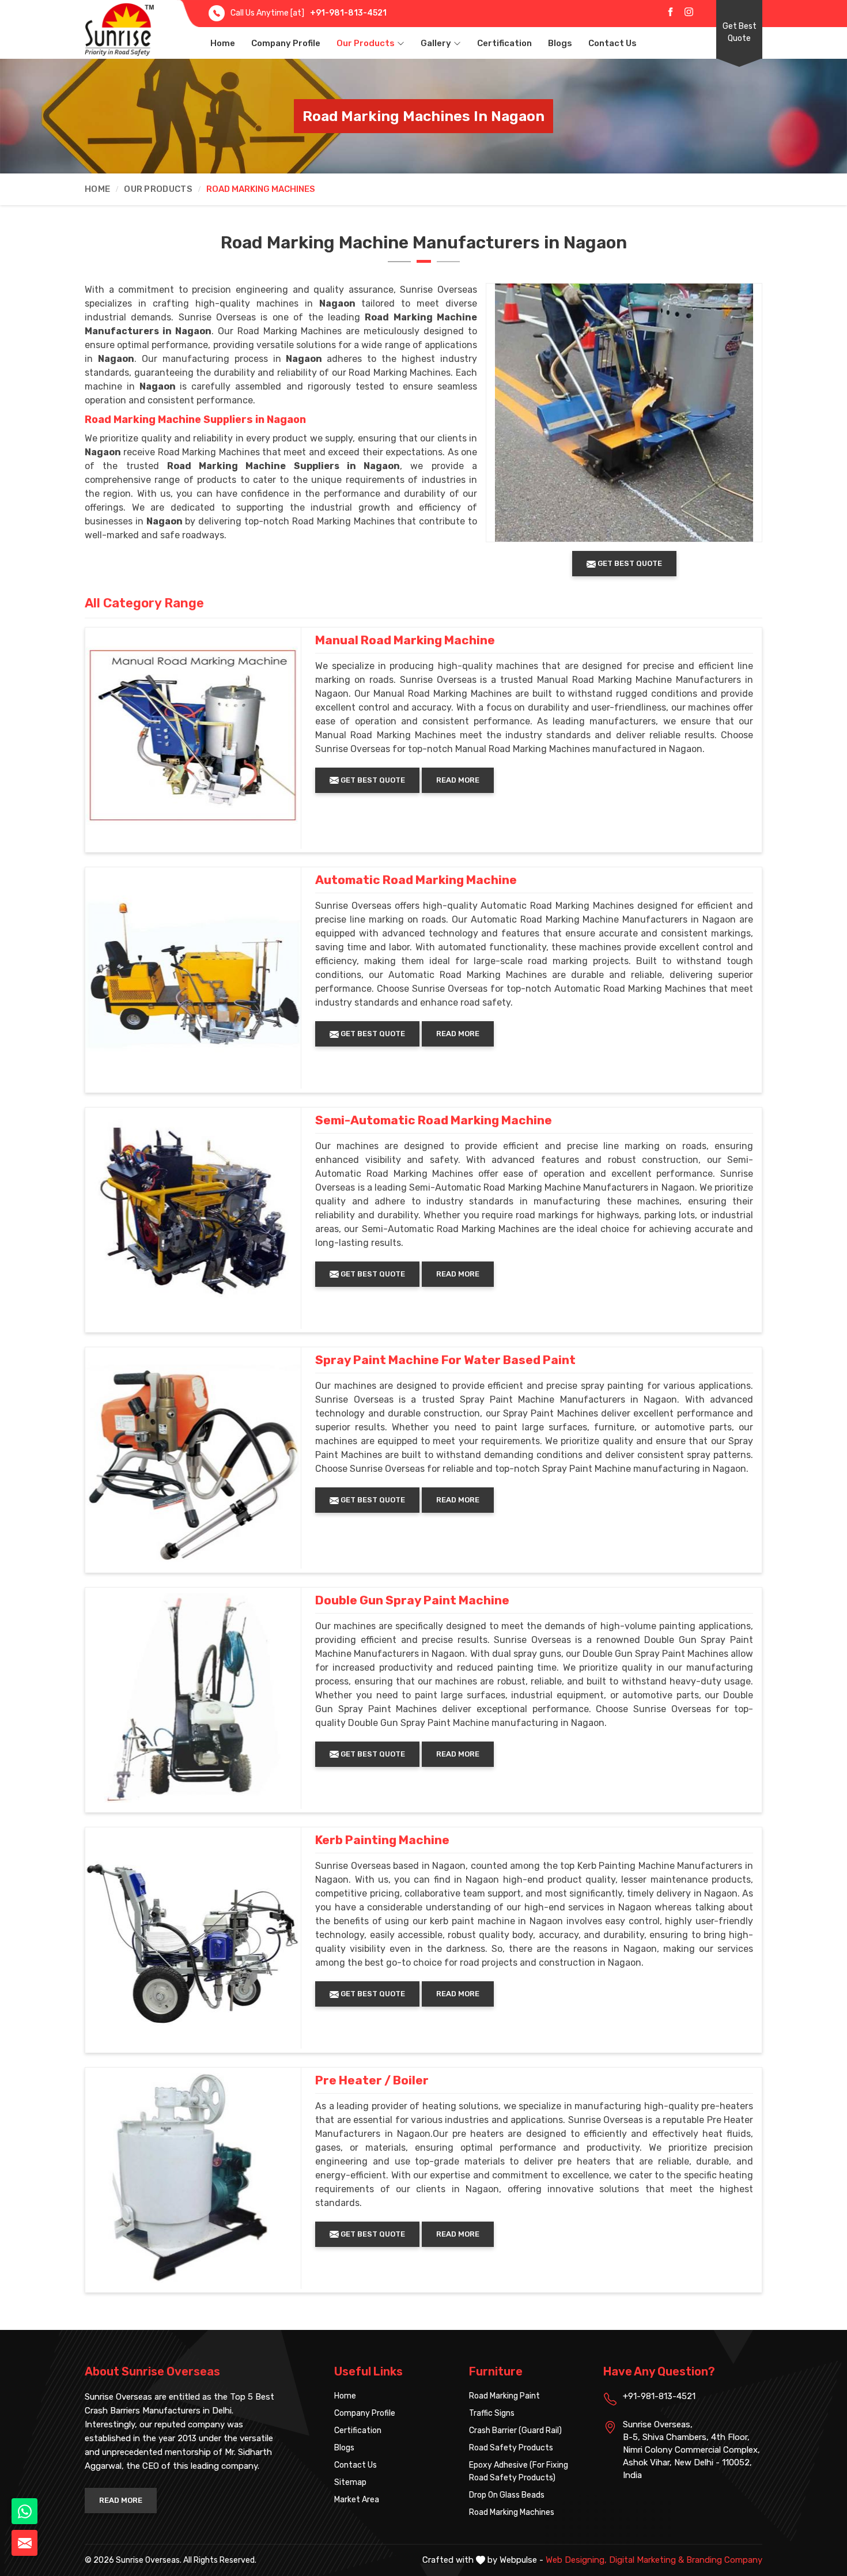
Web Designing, (576, 2560)
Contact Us (612, 43)
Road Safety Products (511, 2448)
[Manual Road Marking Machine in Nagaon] (193, 735)
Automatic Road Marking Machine (416, 880)
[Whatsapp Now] (24, 2511)
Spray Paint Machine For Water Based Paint (445, 1360)
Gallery (436, 43)
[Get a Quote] (24, 2543)
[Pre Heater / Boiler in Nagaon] (193, 2175)
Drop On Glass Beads (507, 2495)
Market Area (357, 2500)
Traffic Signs (492, 2413)
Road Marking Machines (512, 2512)
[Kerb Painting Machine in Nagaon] (193, 1935)
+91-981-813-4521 (348, 13)
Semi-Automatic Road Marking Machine (434, 1120)
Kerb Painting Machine (382, 1840)
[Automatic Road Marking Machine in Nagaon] (193, 975)
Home (223, 43)
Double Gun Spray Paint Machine (412, 1600)
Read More (458, 780)
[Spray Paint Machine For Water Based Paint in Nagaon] (193, 1455)
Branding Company (724, 2560)
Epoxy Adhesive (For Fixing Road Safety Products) (519, 2471)
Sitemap (350, 2482)
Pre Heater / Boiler (372, 2080)
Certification (504, 43)
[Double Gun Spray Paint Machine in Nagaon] (193, 1695)
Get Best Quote (740, 32)
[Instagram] (689, 12)
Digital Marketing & (646, 2560)
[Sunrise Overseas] (119, 29)
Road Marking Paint (504, 2396)
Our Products (366, 43)
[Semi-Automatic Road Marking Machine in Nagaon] (193, 1215)
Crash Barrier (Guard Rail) (515, 2430)
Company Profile (286, 43)
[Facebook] (670, 12)
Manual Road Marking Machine (405, 640)
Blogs (560, 43)
